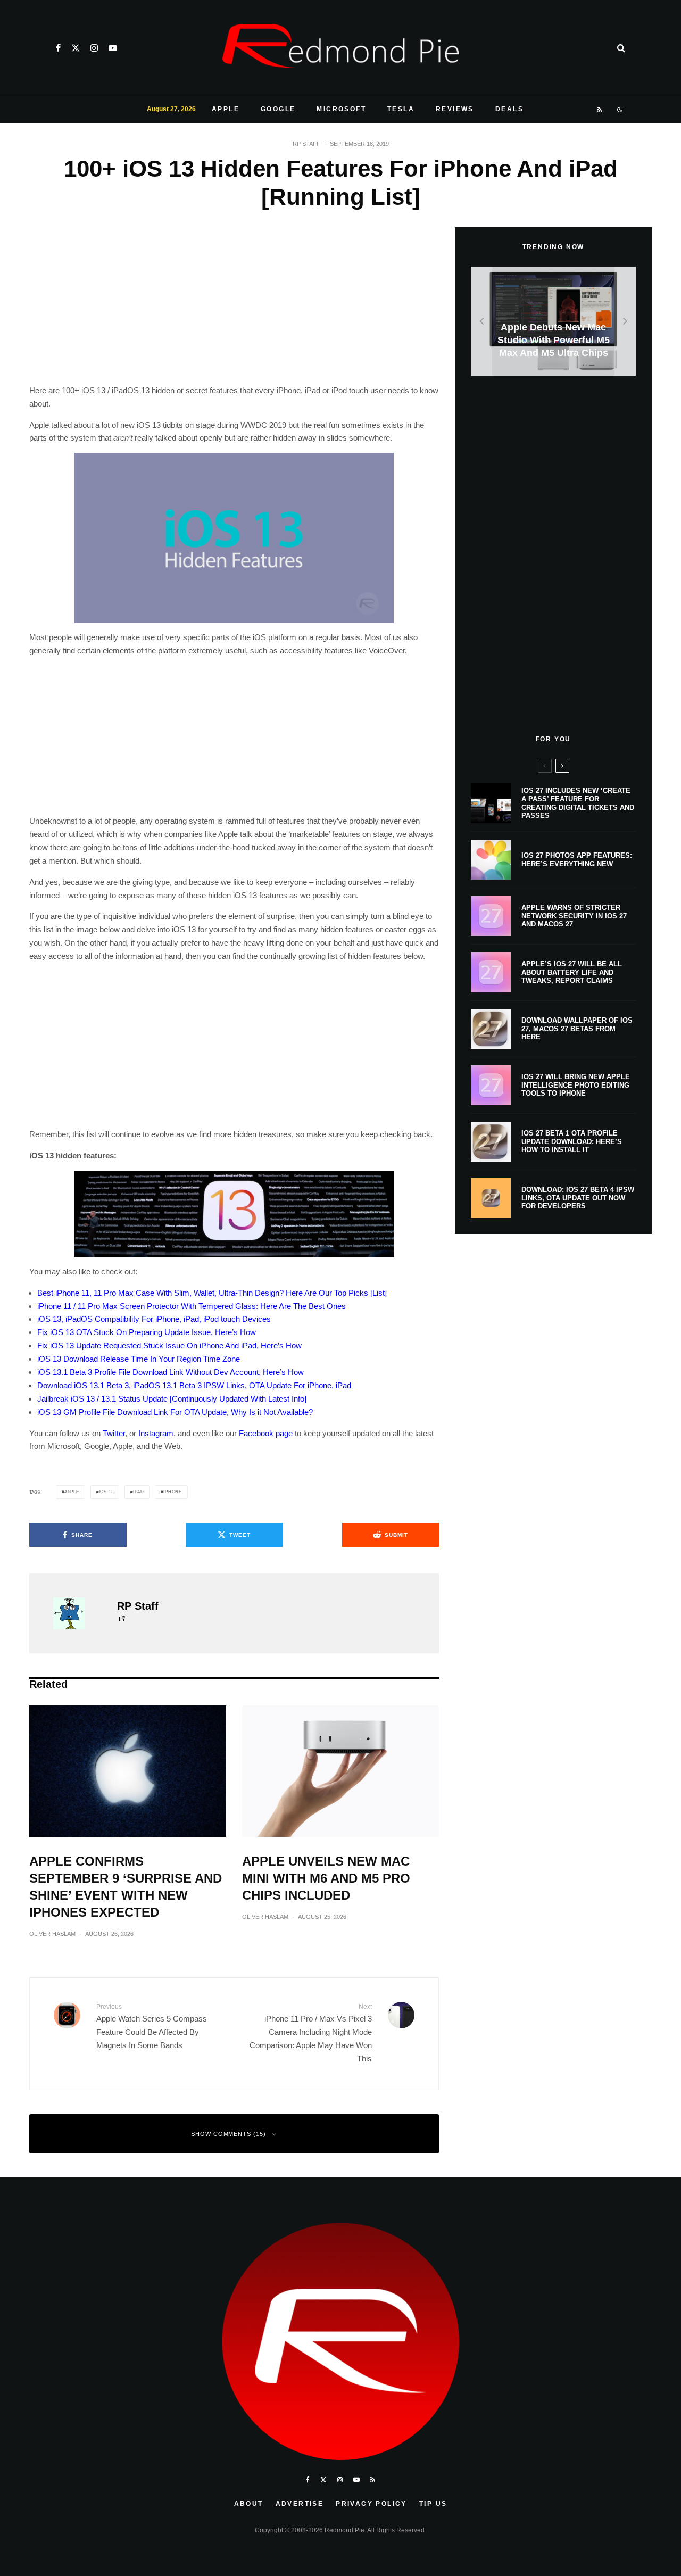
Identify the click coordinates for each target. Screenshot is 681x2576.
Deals (509, 109)
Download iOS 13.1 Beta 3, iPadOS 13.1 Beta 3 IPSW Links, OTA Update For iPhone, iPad (194, 1385)
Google (278, 109)
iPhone (173, 1492)
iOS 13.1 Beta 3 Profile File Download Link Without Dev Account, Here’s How (171, 1372)
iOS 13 (106, 1492)
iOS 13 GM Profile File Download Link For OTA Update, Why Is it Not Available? (175, 1412)
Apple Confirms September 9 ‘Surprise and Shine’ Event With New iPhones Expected (126, 1887)
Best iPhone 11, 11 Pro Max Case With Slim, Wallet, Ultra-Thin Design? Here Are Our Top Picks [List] (212, 1293)
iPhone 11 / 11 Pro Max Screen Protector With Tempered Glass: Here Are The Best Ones (192, 1306)
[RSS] (600, 110)
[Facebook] (58, 48)
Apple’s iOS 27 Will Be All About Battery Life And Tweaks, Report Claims (572, 972)
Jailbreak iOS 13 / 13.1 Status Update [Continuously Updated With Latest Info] (172, 1399)
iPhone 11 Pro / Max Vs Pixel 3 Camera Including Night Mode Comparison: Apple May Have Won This (311, 2033)
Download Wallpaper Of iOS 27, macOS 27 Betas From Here (577, 1029)
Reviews (455, 109)
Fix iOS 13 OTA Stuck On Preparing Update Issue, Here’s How (147, 1332)
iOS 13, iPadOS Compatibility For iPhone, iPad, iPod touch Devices (154, 1319)
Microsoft (341, 109)
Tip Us (433, 2504)
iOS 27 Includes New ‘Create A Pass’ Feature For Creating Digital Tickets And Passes (578, 803)
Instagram (156, 1433)
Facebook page (266, 1433)
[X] (76, 48)
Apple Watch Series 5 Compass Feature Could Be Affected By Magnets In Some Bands (152, 2026)
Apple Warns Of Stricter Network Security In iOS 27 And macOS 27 (574, 916)
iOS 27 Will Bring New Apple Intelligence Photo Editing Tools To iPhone (576, 1085)
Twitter (114, 1433)
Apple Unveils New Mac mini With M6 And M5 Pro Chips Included (326, 1878)
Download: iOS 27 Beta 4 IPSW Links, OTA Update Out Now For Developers (578, 1198)
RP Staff (306, 144)
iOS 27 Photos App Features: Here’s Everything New (577, 860)
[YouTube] (113, 48)
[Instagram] (94, 48)
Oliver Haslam (52, 1934)
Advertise (300, 2504)
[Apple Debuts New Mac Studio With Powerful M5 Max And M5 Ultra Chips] (553, 321)
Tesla (401, 109)
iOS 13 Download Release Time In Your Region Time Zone (139, 1359)
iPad (138, 1492)
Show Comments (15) (229, 2134)
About (249, 2504)
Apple (226, 109)
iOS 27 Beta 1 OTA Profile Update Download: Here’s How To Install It (572, 1141)
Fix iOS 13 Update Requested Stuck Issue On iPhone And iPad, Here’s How (169, 1345)
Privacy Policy (371, 2504)
